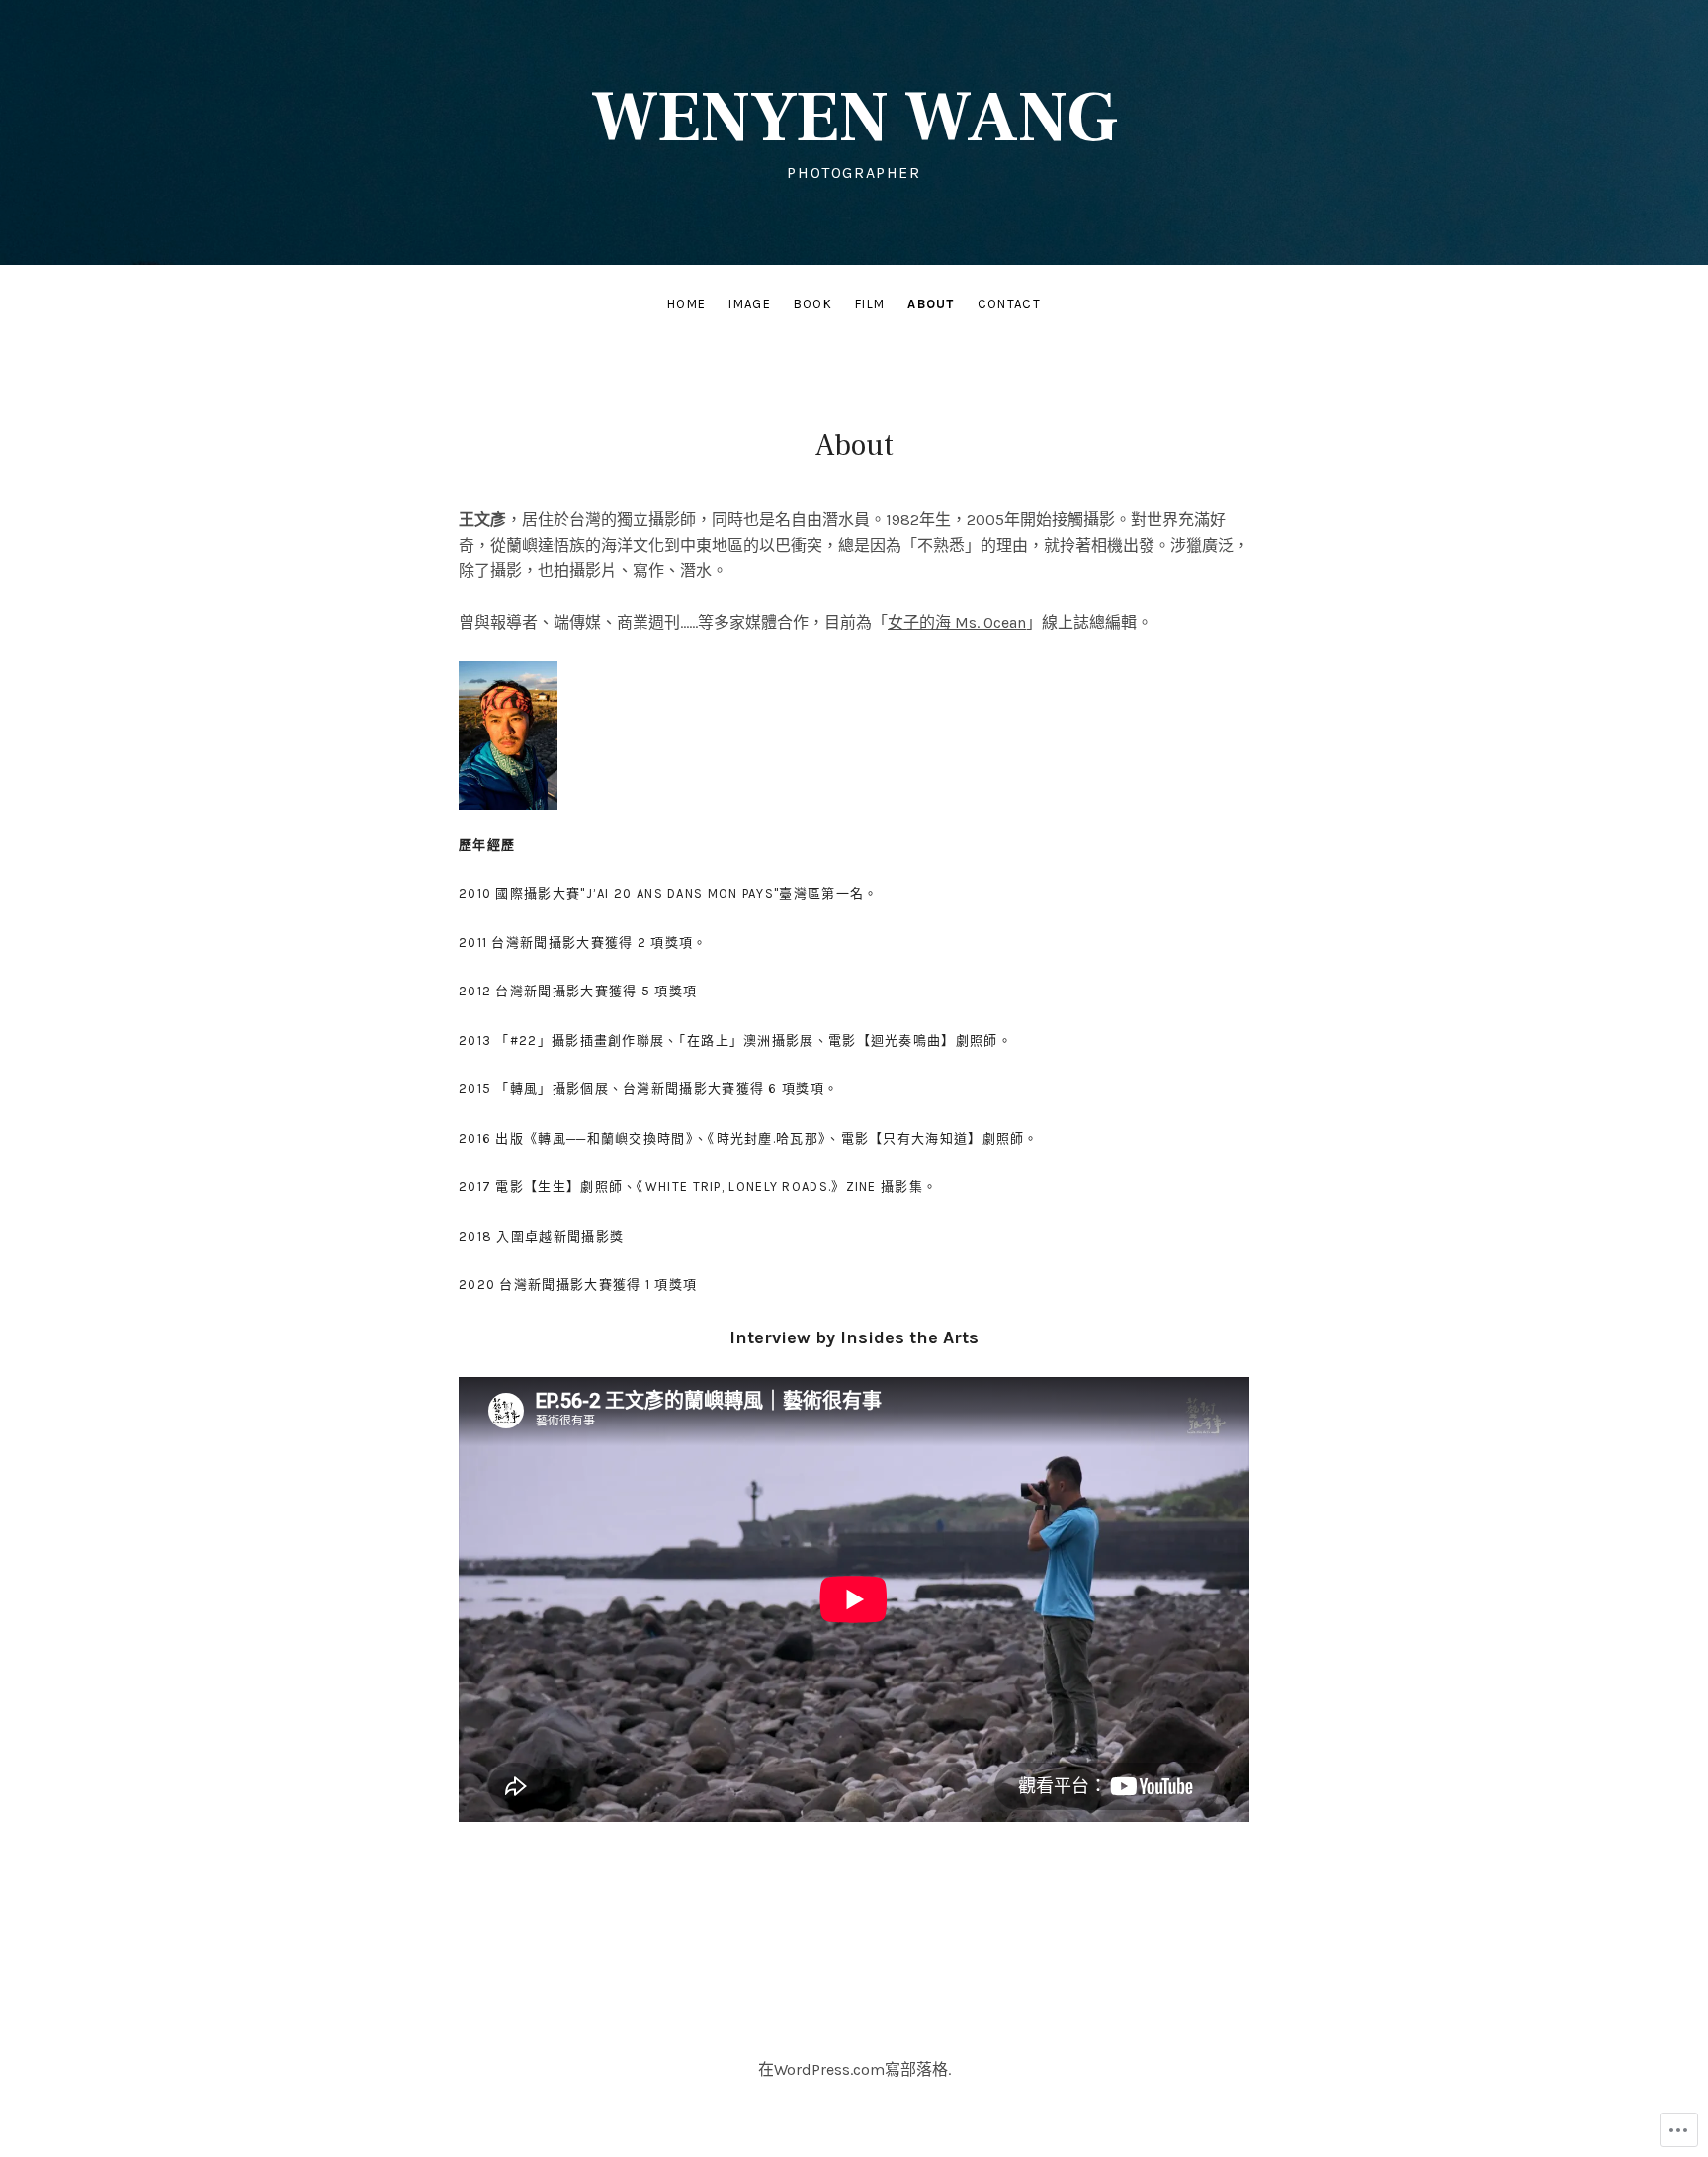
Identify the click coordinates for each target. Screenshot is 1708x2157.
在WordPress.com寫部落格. (854, 2070)
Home (686, 304)
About (931, 304)
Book (813, 304)
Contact (1009, 304)
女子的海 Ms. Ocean (957, 622)
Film (870, 304)
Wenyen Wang (854, 118)
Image (750, 304)
